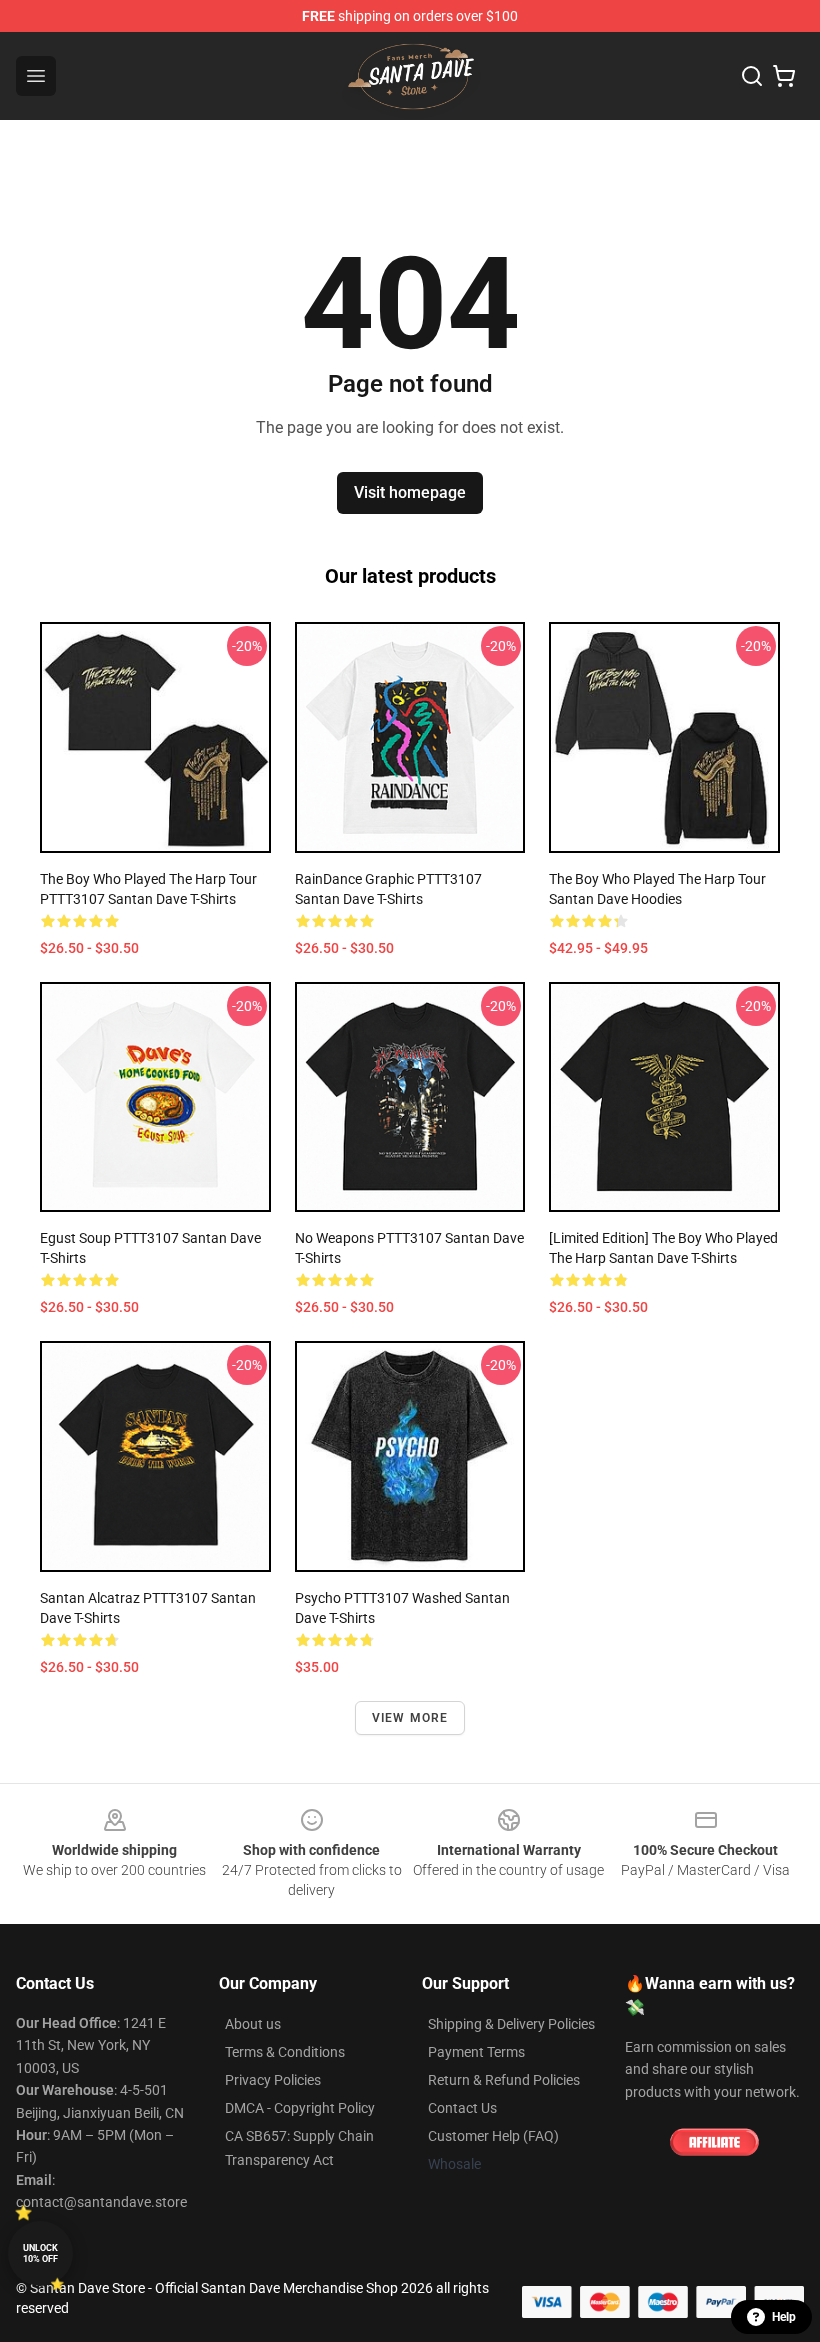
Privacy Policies (273, 2080)
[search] (752, 76)
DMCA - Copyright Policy (300, 2108)
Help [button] (784, 2317)
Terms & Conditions (285, 2052)
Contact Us (462, 2108)
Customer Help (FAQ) (493, 2136)
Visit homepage (410, 492)
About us (253, 2024)
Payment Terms (476, 2052)
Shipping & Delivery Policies (511, 2024)
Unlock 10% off (40, 2253)
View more (410, 1718)
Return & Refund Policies (504, 2080)
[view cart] (784, 76)
